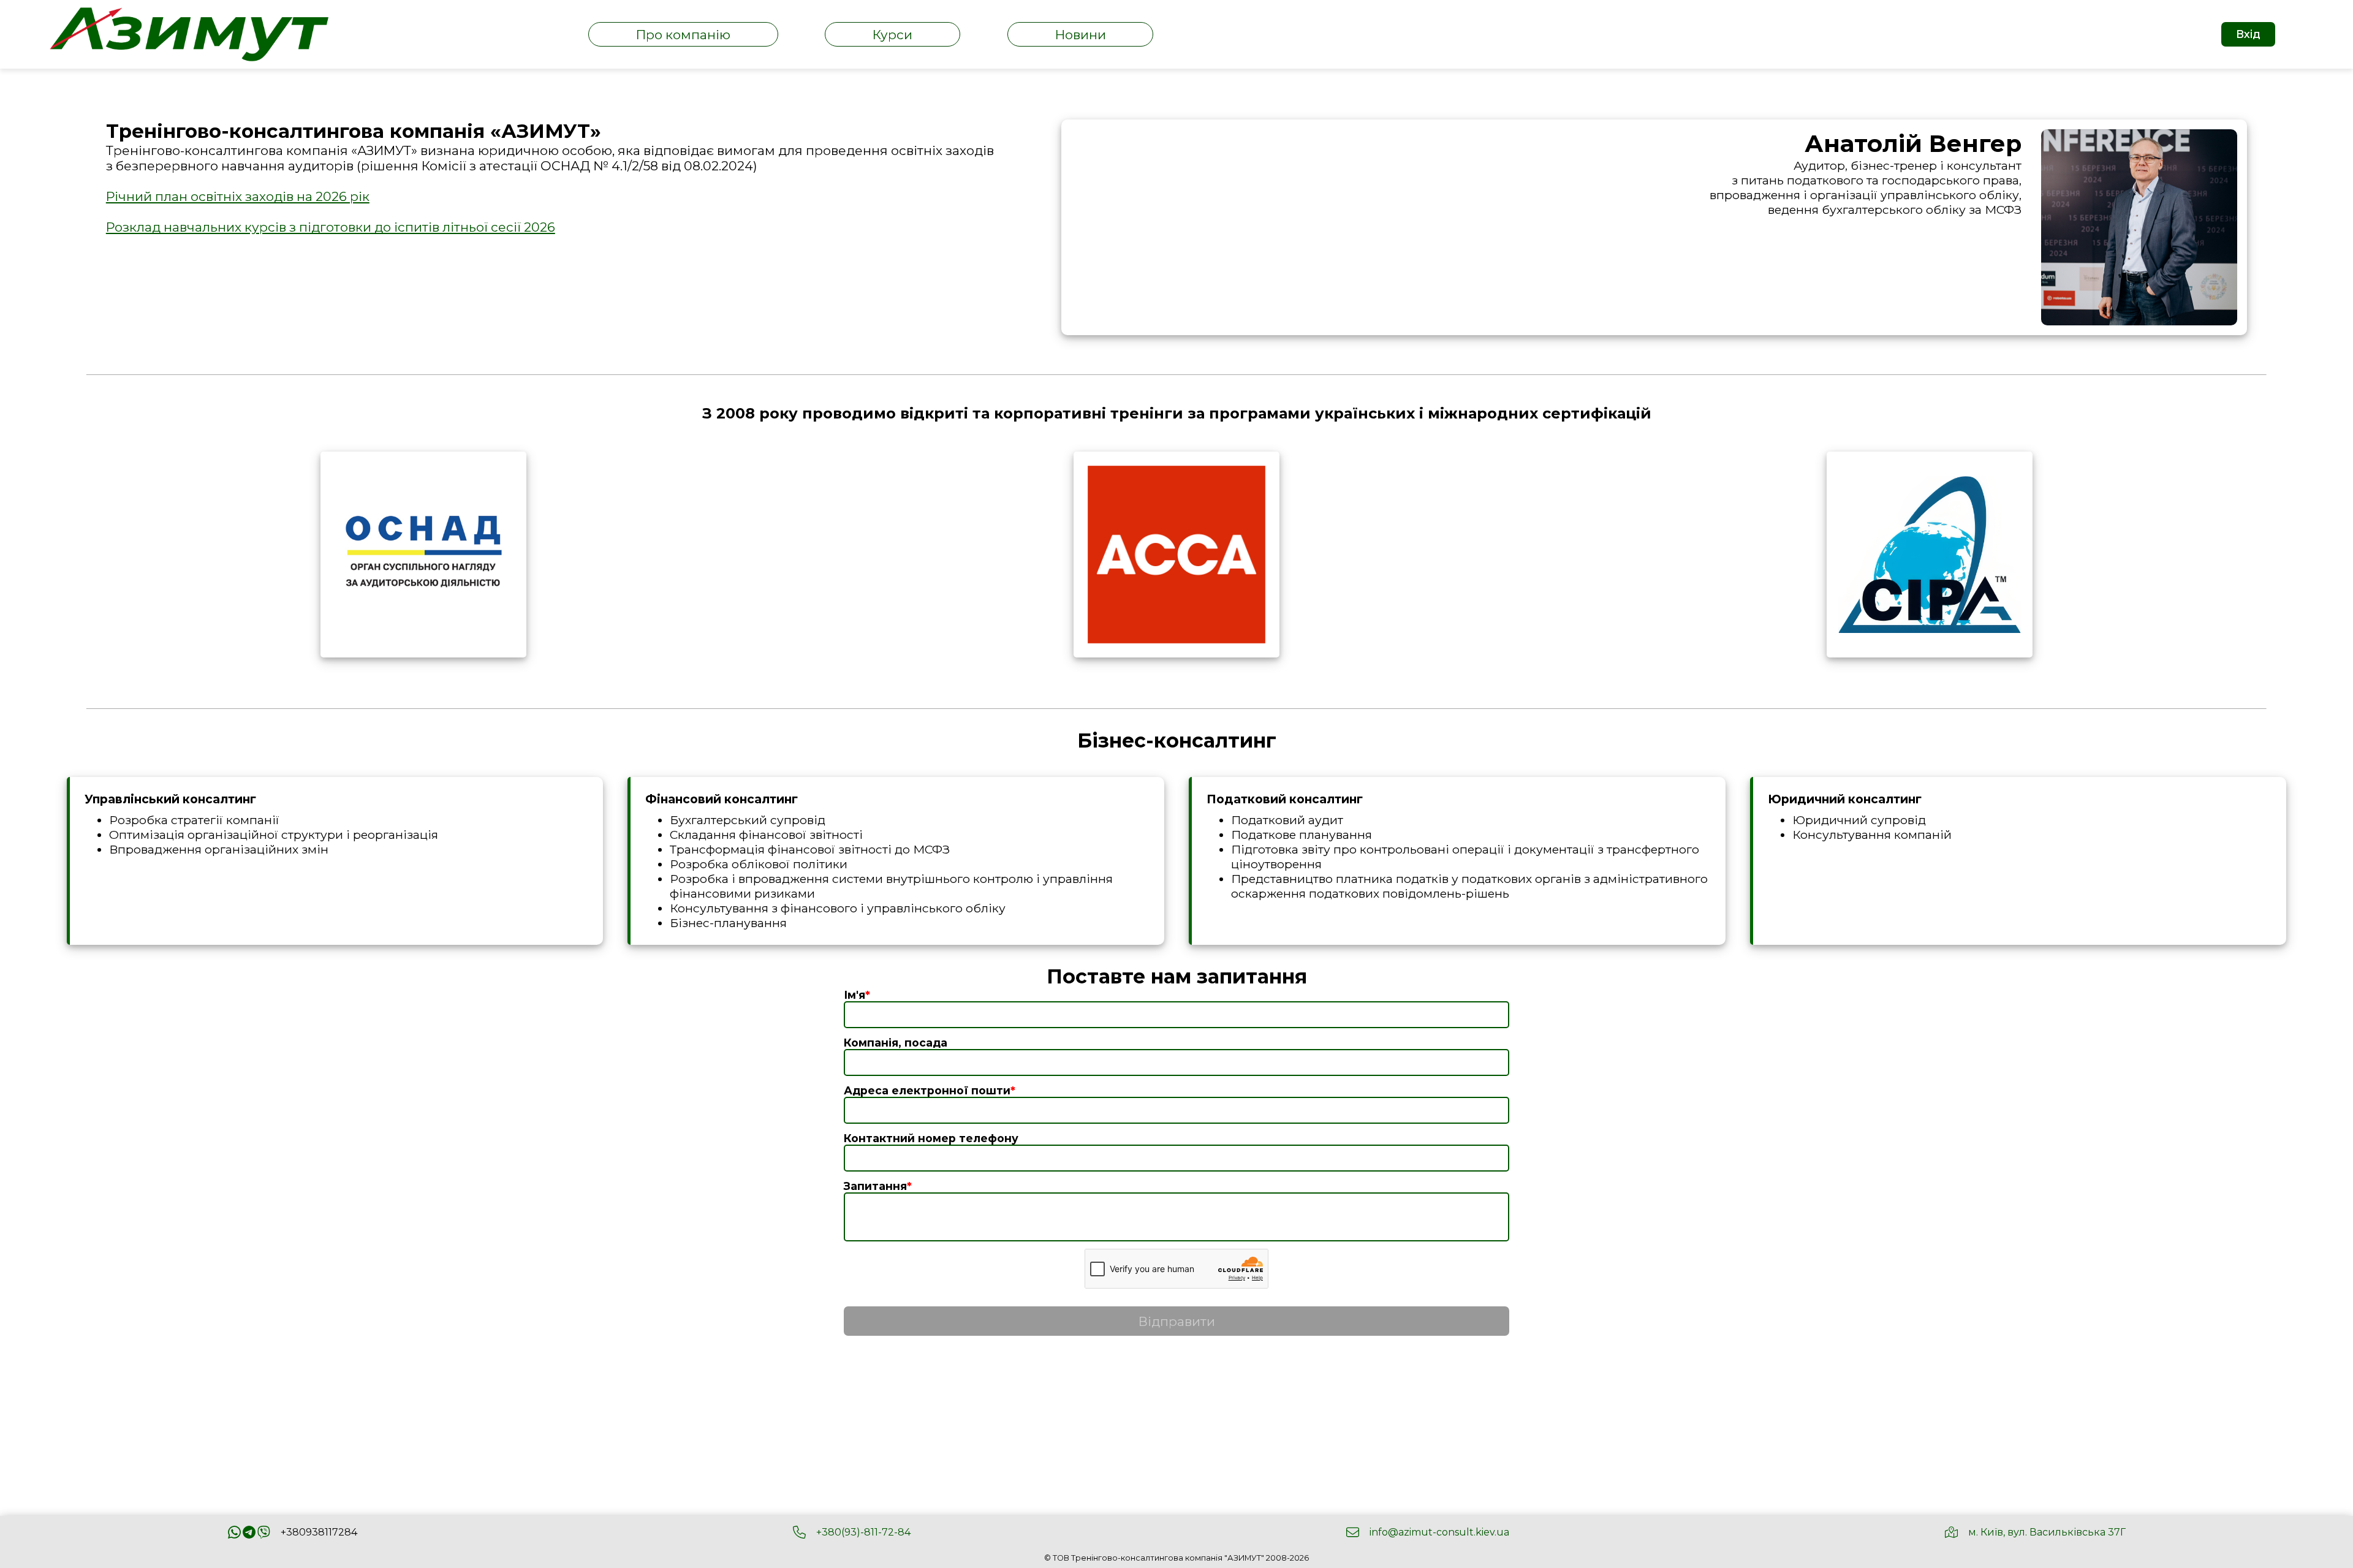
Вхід (2248, 34)
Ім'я (857, 995)
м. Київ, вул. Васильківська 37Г (2047, 1532)
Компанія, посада (896, 1043)
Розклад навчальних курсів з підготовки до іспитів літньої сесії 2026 (331, 227)
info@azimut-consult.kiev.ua (1439, 1532)
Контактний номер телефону (931, 1138)
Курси (892, 35)
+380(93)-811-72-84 (863, 1532)
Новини (1081, 35)
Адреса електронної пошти (930, 1090)
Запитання (878, 1186)
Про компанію (683, 35)
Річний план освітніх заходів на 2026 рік (238, 196)
